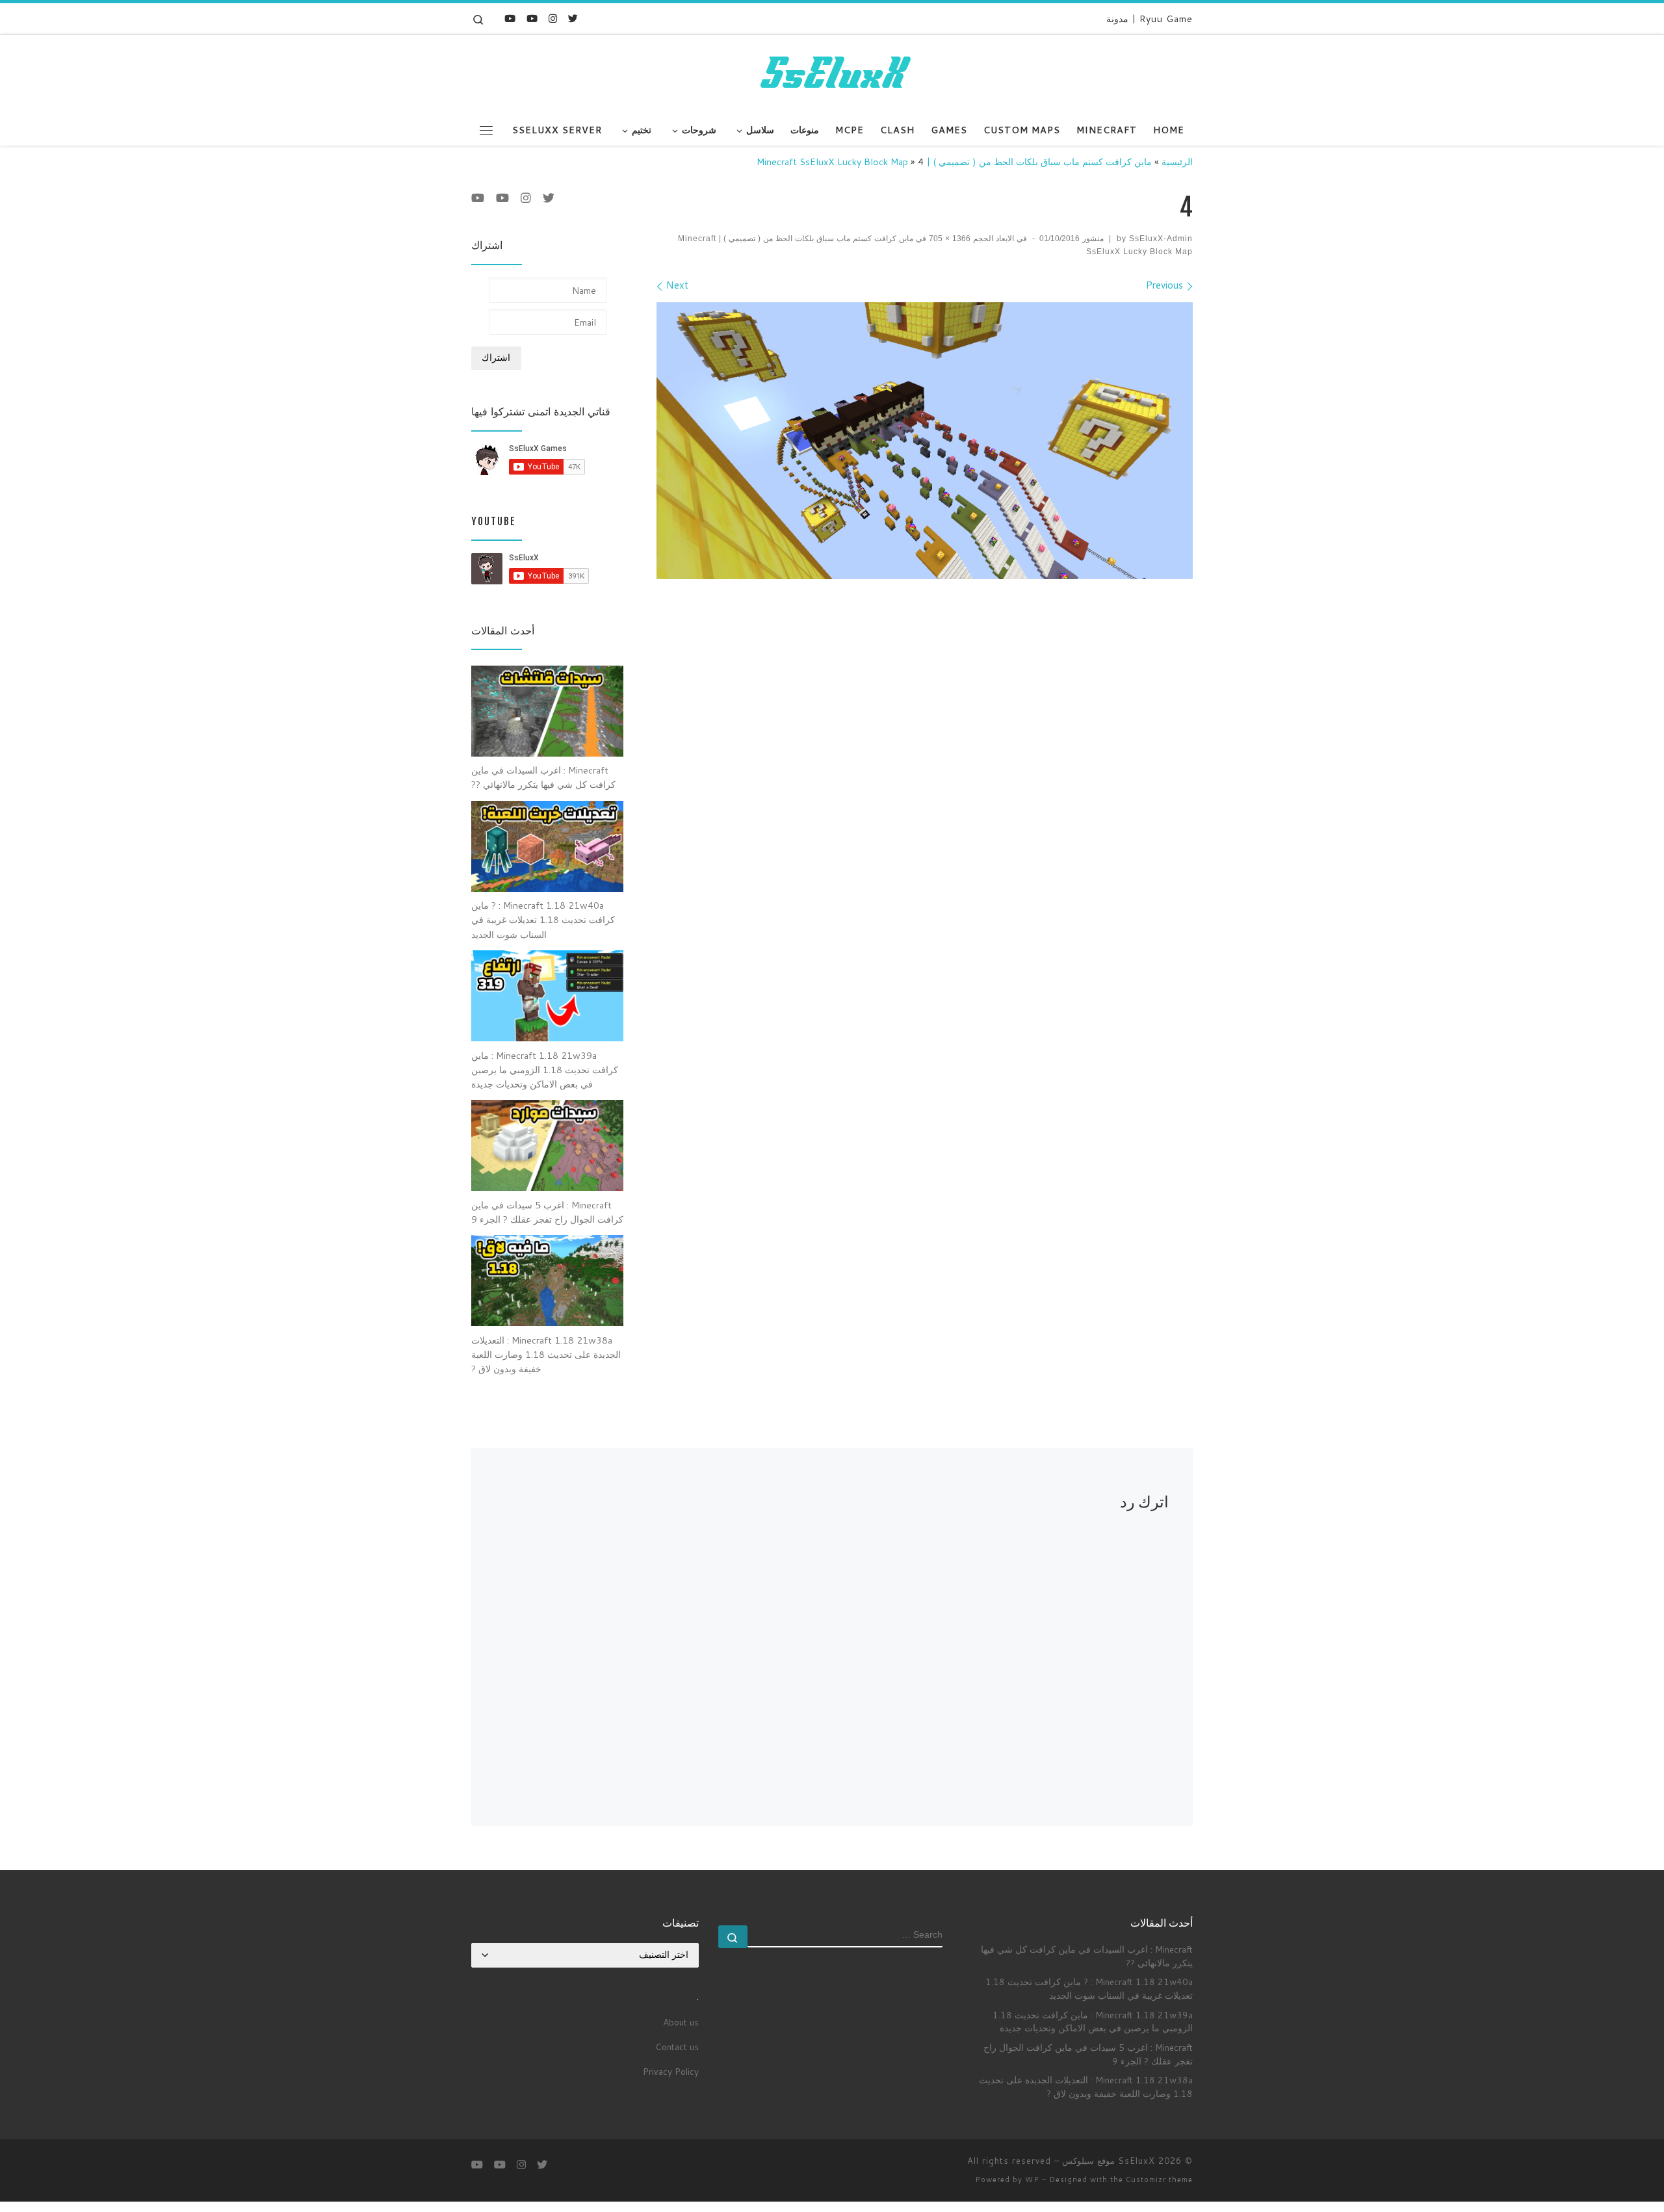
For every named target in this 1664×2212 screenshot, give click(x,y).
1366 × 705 (951, 239)
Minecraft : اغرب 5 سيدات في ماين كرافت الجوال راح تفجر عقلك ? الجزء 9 (1088, 2054)
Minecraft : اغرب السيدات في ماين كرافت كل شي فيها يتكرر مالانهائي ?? (1087, 1956)
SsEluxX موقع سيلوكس (1109, 2161)
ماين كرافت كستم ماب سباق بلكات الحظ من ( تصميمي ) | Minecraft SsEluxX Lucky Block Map (954, 162)
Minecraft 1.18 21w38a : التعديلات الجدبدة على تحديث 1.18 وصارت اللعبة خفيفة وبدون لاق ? (1086, 2087)
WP (1032, 2179)
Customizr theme (1159, 2179)
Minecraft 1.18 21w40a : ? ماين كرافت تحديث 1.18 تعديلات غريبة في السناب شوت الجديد (1089, 1988)
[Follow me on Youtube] (532, 19)
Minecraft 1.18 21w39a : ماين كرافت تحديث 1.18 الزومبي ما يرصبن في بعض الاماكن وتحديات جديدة (1093, 2022)
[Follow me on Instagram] (553, 19)
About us (681, 2022)
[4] (925, 440)
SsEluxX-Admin (1161, 239)
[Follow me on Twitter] (573, 19)
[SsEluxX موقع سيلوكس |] (832, 73)
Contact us (677, 2047)
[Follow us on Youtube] (510, 19)
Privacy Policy (671, 2071)
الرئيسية (1177, 162)
